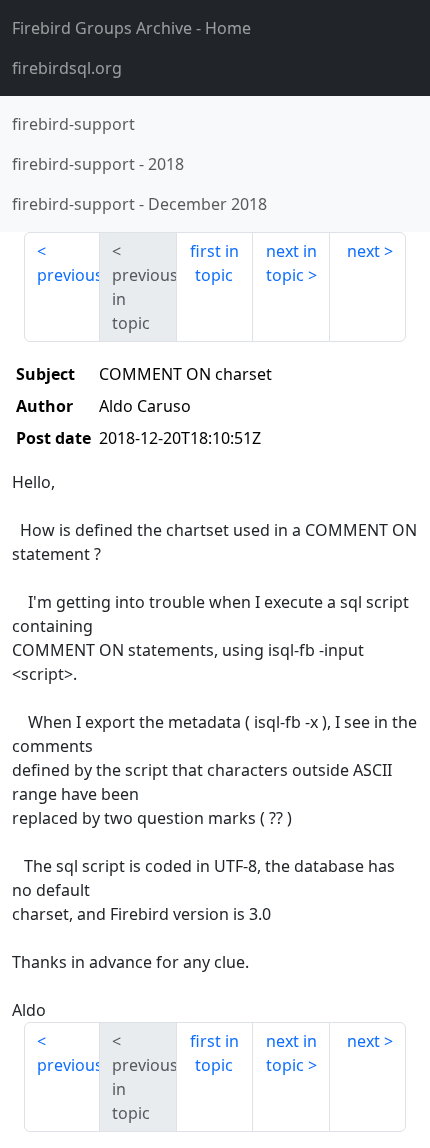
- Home (131, 28)
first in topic (214, 263)
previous (68, 275)
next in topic (291, 263)
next (363, 251)
